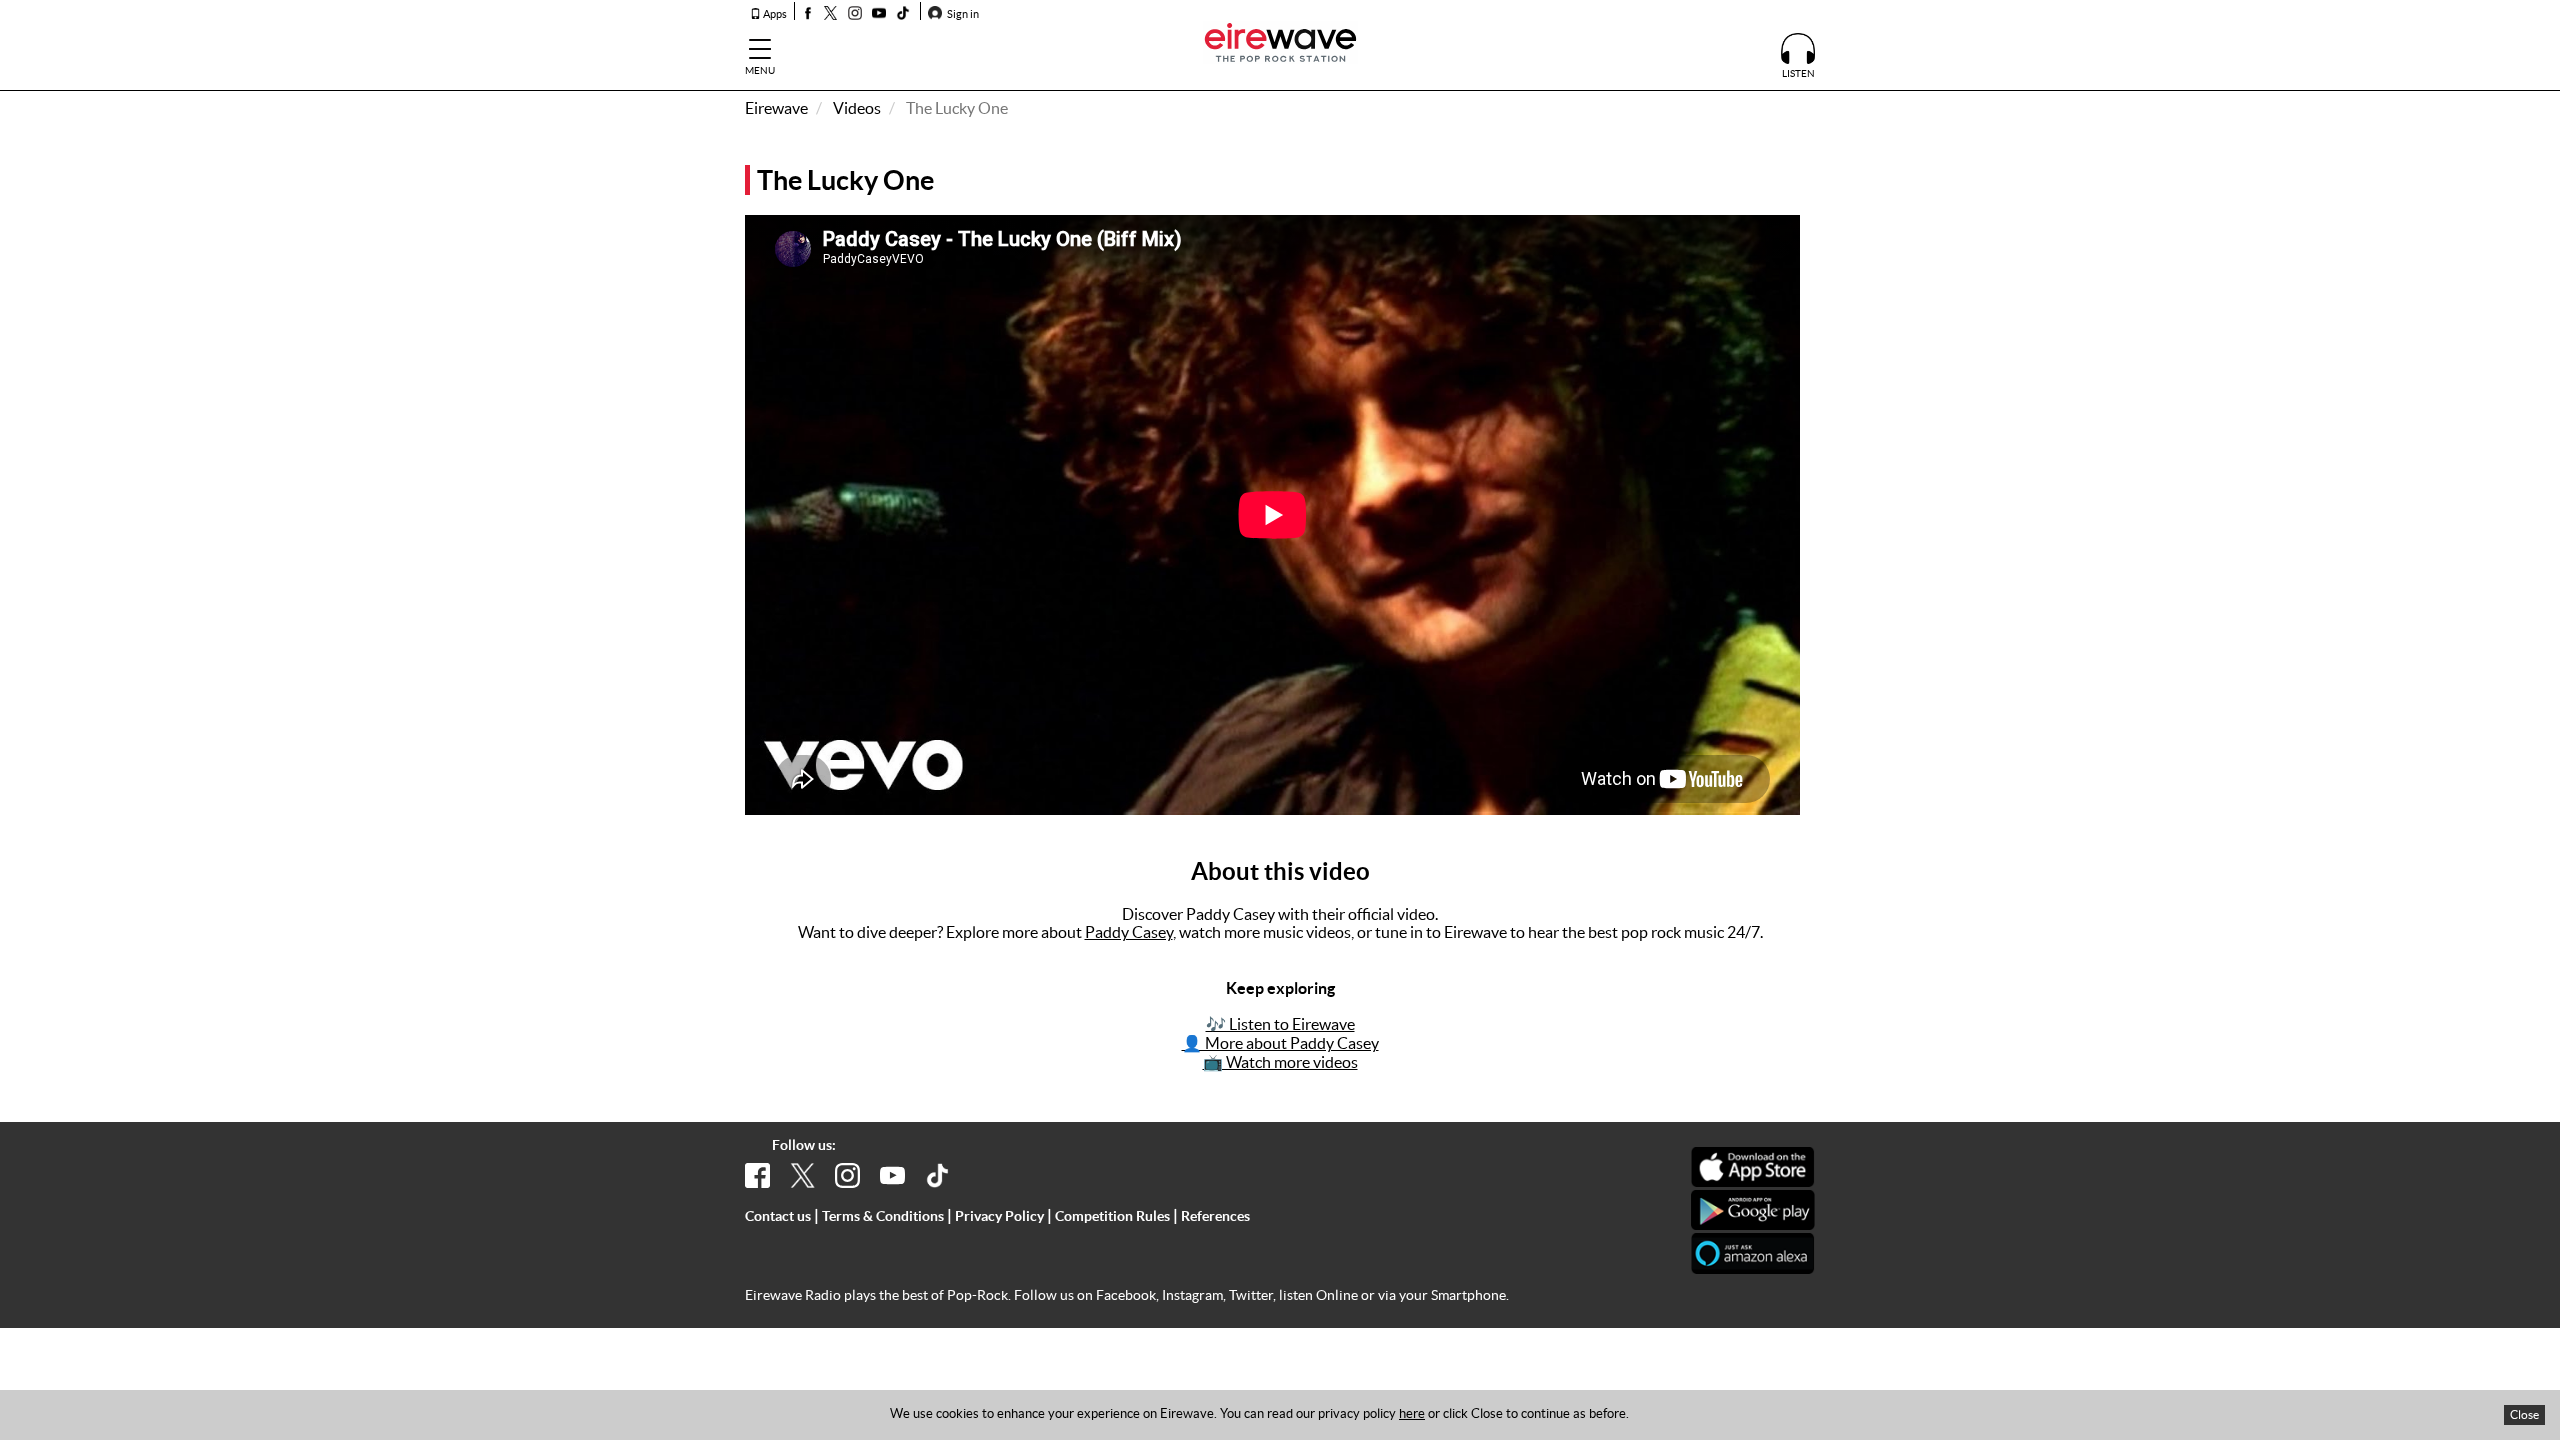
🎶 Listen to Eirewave (1280, 1024)
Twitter (1251, 1295)
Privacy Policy (999, 1216)
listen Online (1318, 1295)
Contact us (778, 1216)
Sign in (962, 14)
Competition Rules (1112, 1216)
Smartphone (1468, 1295)
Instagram (1192, 1295)
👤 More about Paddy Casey (1280, 1043)
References (1215, 1216)
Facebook (1126, 1295)
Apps (774, 14)
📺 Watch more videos (1280, 1062)
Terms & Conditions (883, 1216)
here (1412, 1413)
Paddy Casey (1129, 932)
